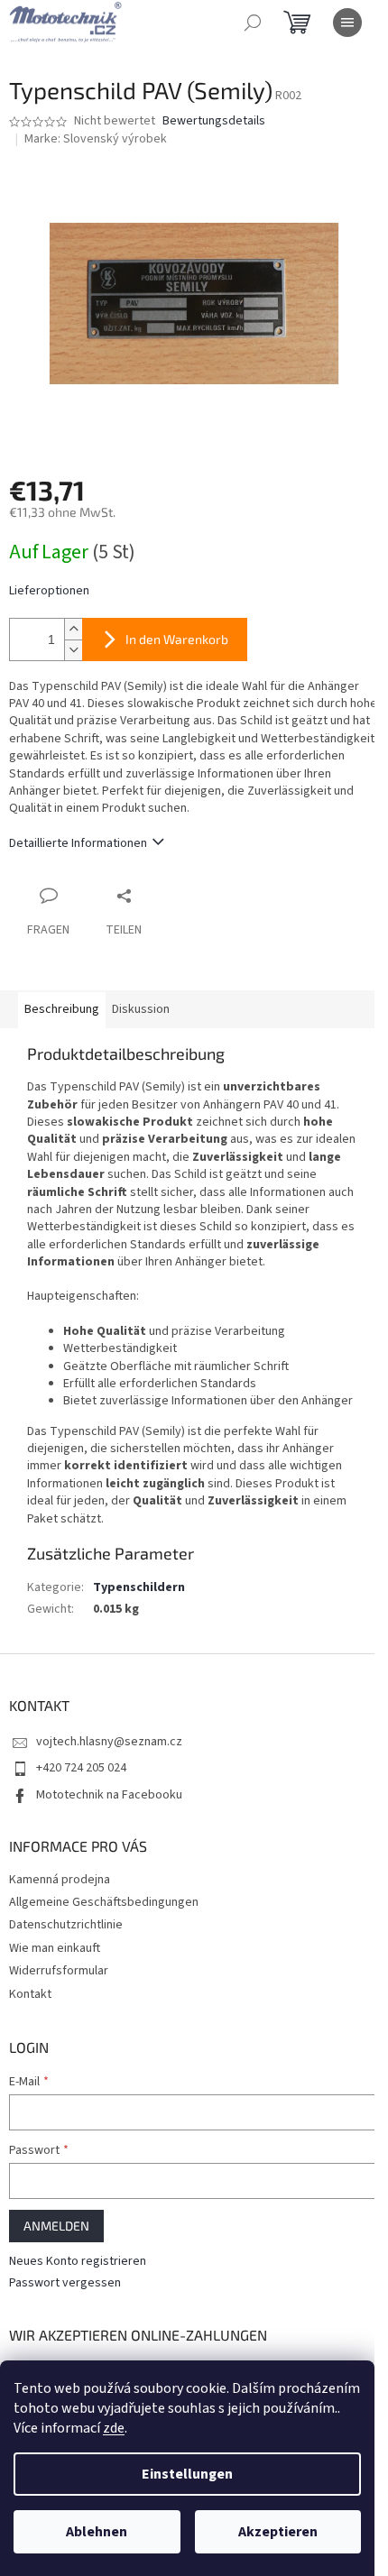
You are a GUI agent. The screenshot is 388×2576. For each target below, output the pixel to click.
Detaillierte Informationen (78, 843)
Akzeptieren (278, 2532)
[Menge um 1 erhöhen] (73, 629)
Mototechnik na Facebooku (109, 1795)
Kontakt (30, 1994)
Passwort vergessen (65, 2283)
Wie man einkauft (55, 1948)
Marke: (96, 139)
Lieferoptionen (49, 591)
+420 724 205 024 (81, 1768)
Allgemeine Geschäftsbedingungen (104, 1902)
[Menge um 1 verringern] (73, 650)
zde (114, 2428)
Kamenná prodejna (60, 1880)
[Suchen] (253, 23)
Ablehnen (97, 2532)
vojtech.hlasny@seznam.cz (109, 1742)
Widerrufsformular (59, 1971)
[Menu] (347, 23)
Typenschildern (139, 1587)
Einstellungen (187, 2474)
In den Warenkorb (177, 639)
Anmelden (56, 2226)
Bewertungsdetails (214, 121)
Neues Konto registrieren (78, 2262)
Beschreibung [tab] (62, 1009)
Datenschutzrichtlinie (66, 1925)
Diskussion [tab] (141, 1009)
